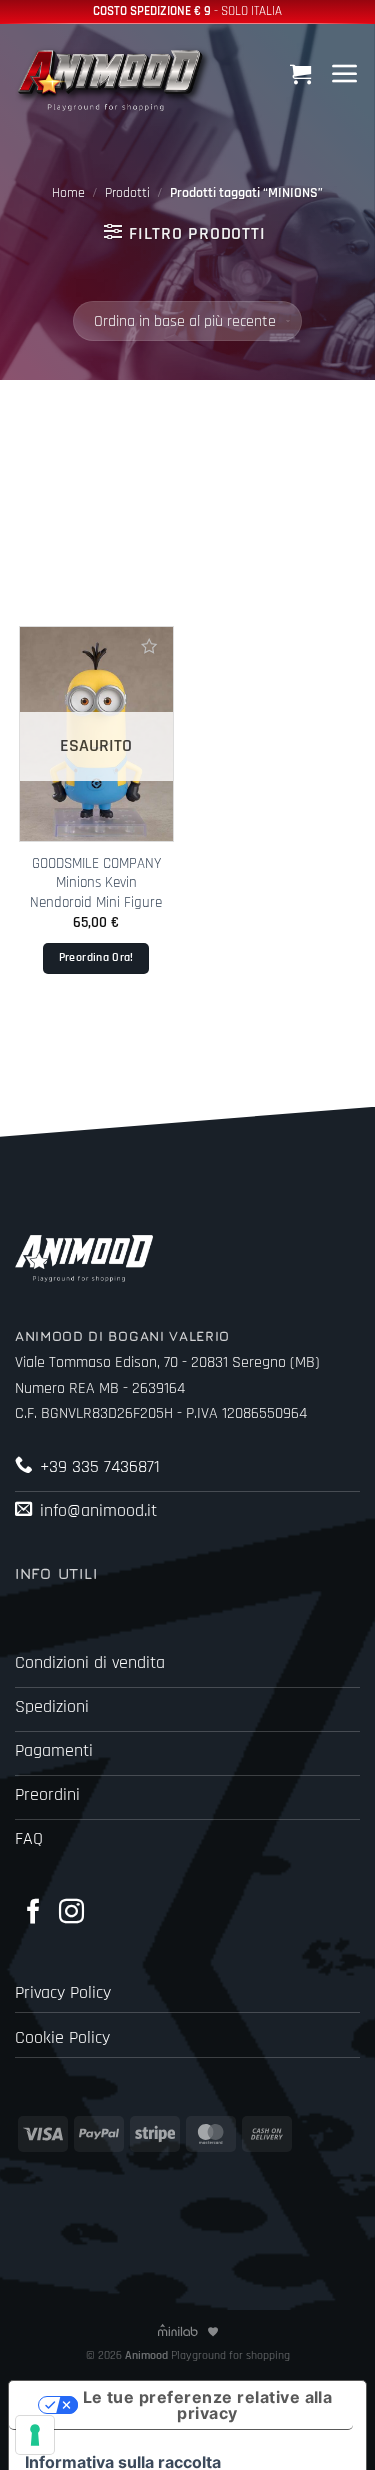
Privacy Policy (63, 1993)
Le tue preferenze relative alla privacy (208, 2405)
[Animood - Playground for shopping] (115, 77)
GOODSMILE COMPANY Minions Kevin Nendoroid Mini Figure (96, 883)
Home (68, 193)
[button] (303, 73)
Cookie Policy (62, 2038)
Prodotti (127, 193)
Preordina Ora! (96, 957)
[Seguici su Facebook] (33, 1913)
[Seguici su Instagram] (71, 1913)
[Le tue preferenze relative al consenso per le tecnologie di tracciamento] (35, 2435)
